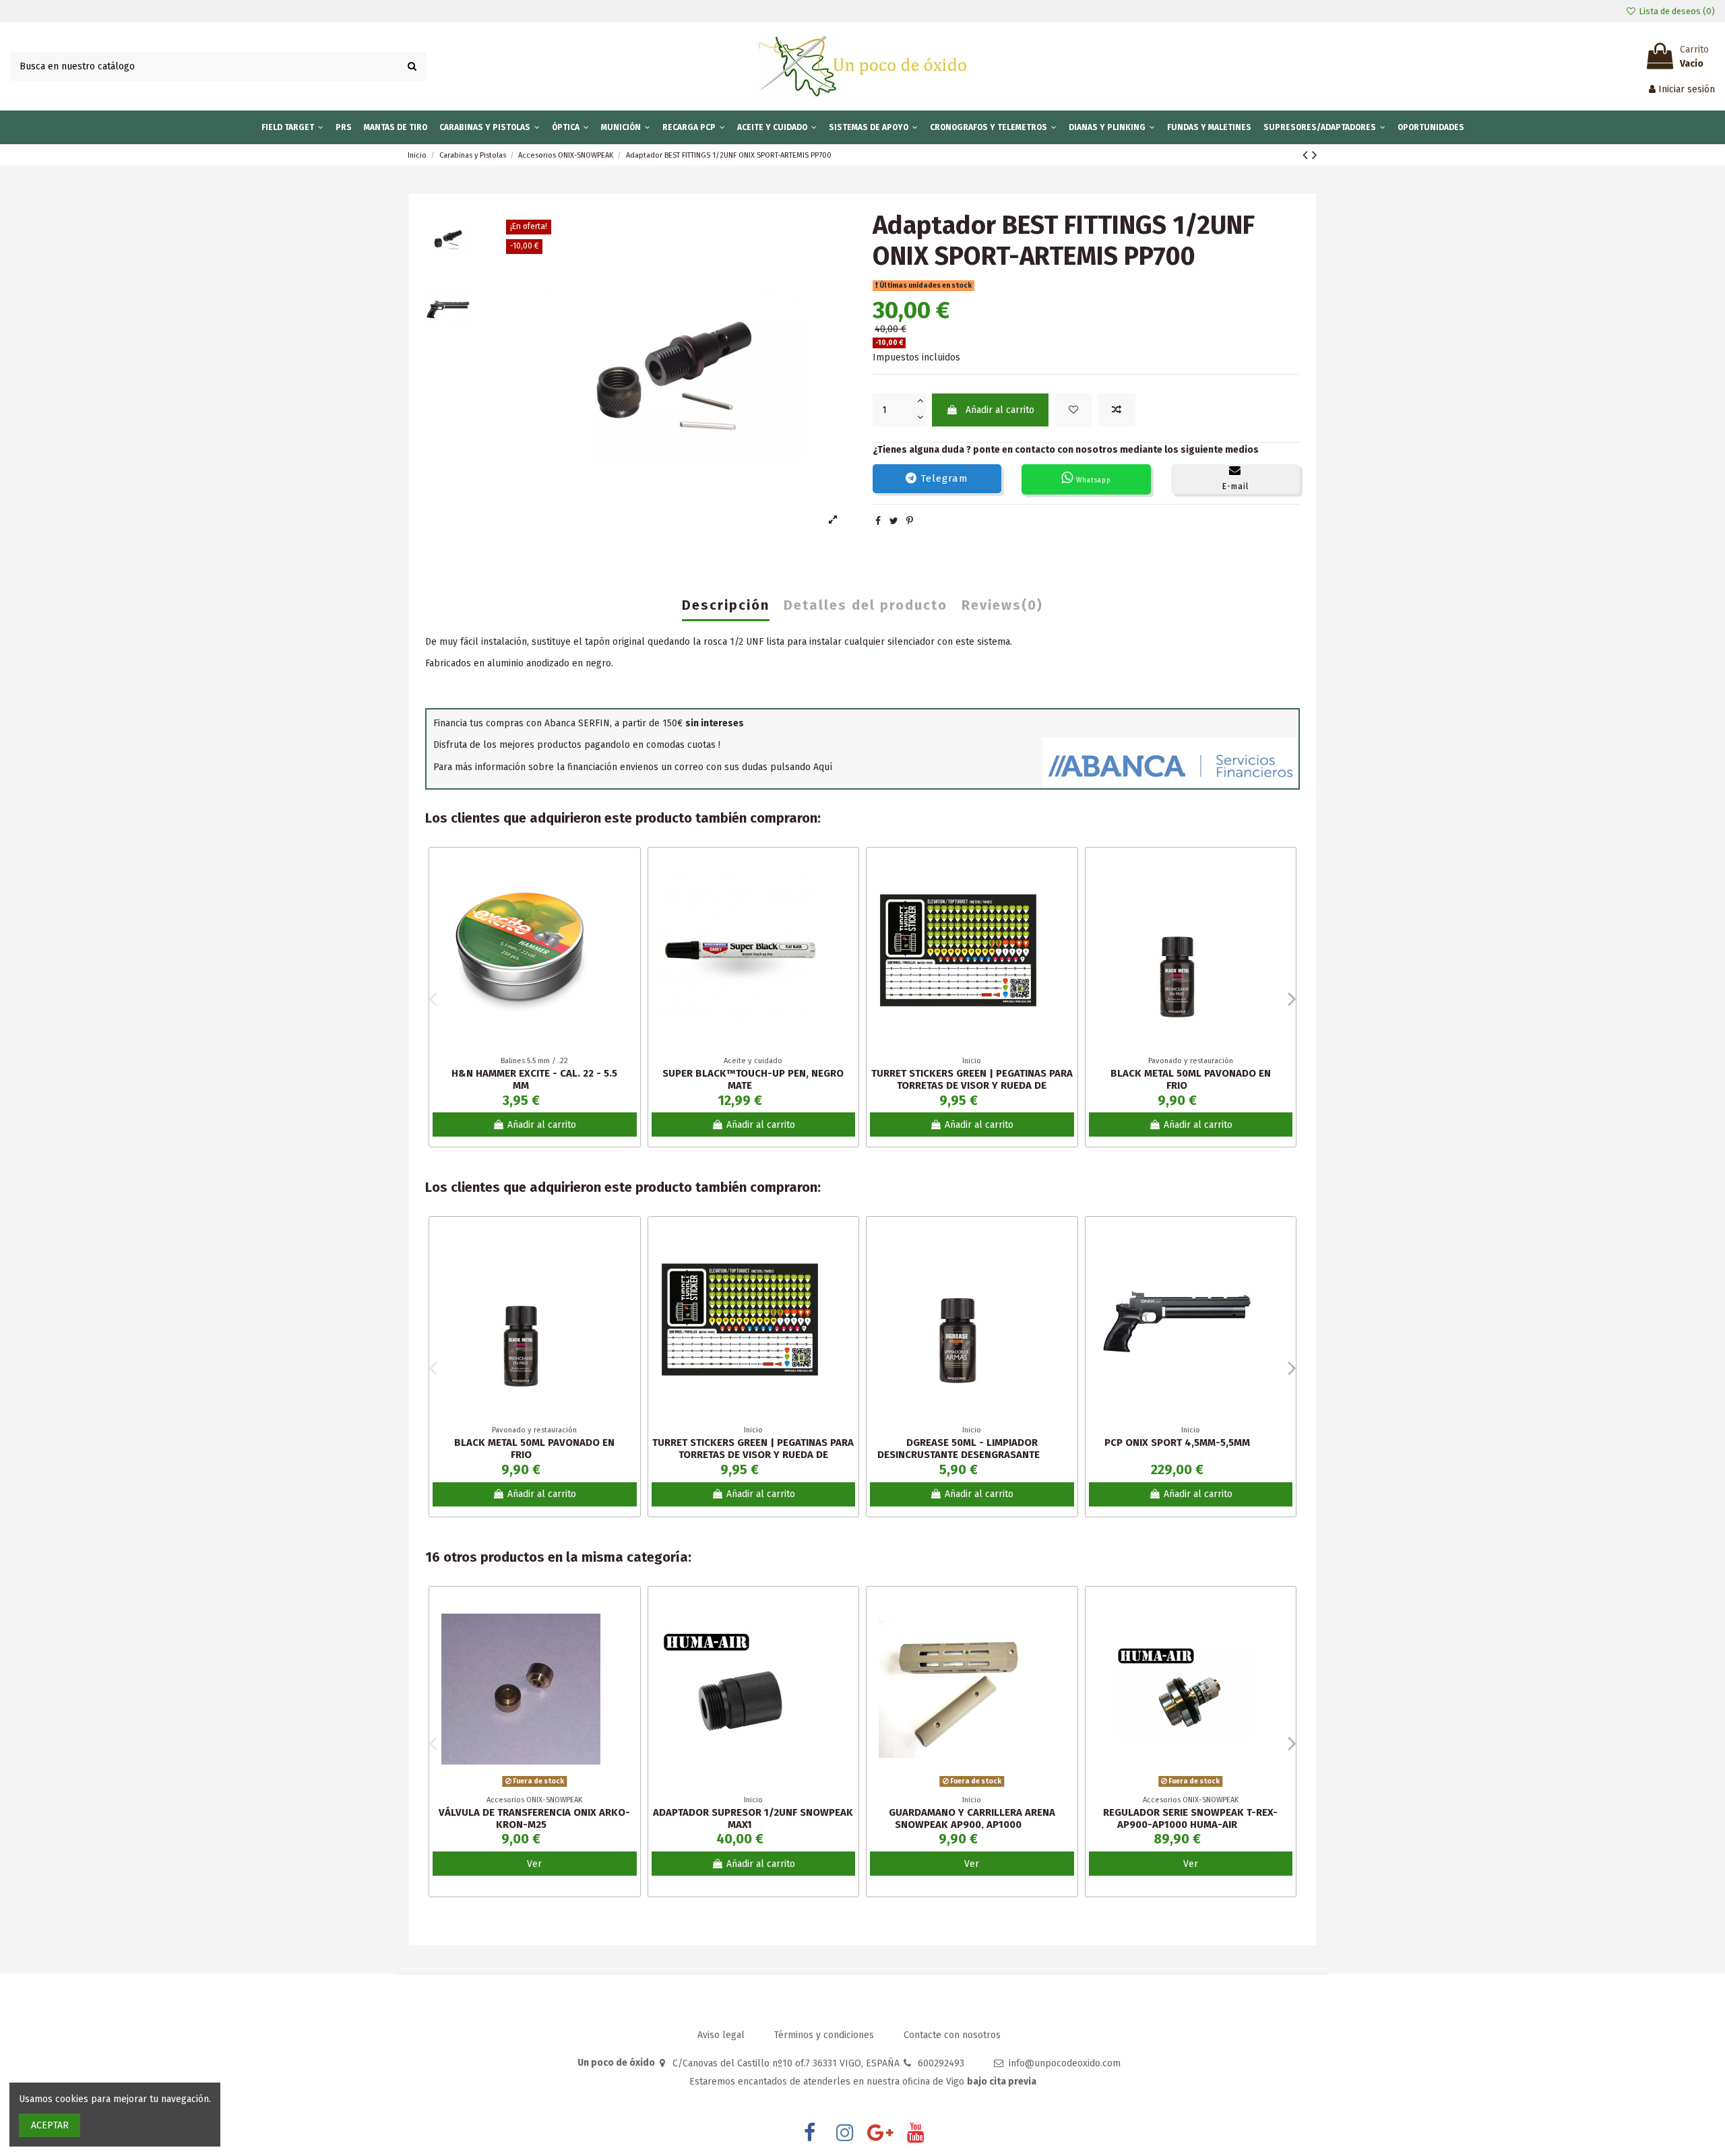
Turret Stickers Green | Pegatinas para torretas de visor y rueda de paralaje (972, 1085)
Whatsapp (1092, 480)
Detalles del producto (866, 606)
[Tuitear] (894, 521)
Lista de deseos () (1676, 11)
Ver (534, 1864)
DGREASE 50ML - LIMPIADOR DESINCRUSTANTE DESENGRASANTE (959, 1449)
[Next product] (1315, 155)
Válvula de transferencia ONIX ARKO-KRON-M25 (534, 1818)
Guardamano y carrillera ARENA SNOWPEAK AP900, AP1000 (972, 1818)
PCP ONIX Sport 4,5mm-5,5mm (1177, 1442)
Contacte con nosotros (952, 2035)
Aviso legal (722, 2035)
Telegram (943, 478)
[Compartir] (878, 521)
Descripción (726, 606)
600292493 (941, 2063)
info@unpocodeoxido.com (1065, 2063)
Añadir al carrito (1000, 410)
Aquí (823, 767)
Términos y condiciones (825, 2035)
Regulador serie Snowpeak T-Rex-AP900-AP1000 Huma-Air (1190, 1818)
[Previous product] (1307, 155)
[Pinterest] (910, 521)
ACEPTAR (50, 2125)
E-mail (1235, 486)
